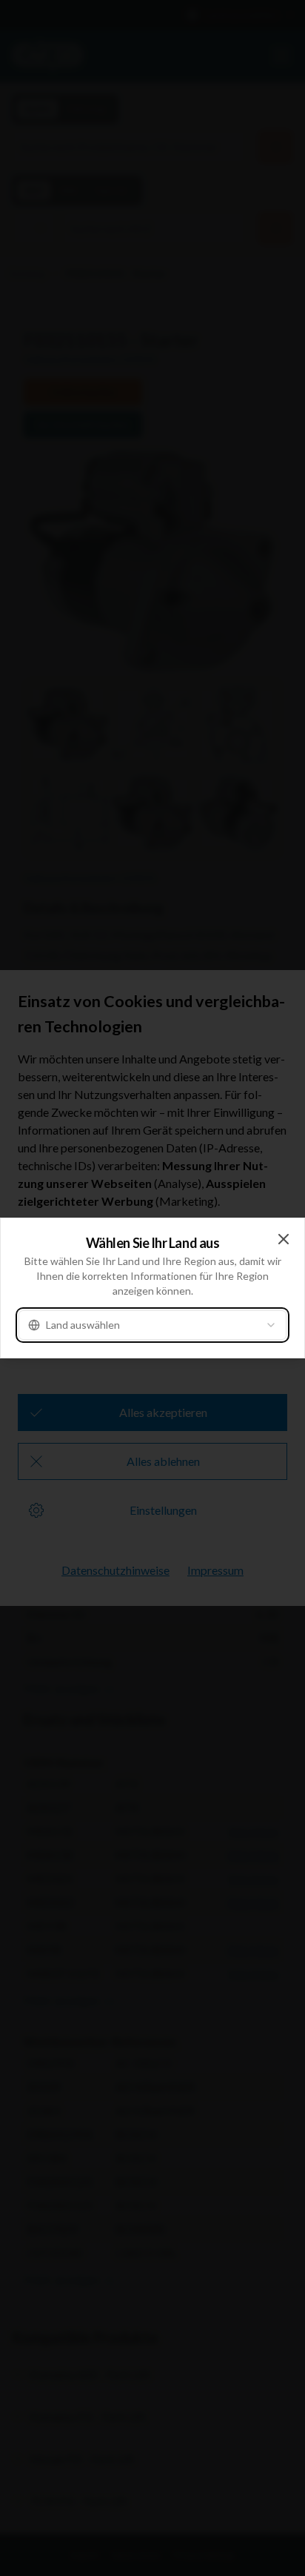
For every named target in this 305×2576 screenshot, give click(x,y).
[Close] (284, 1239)
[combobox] (152, 1325)
